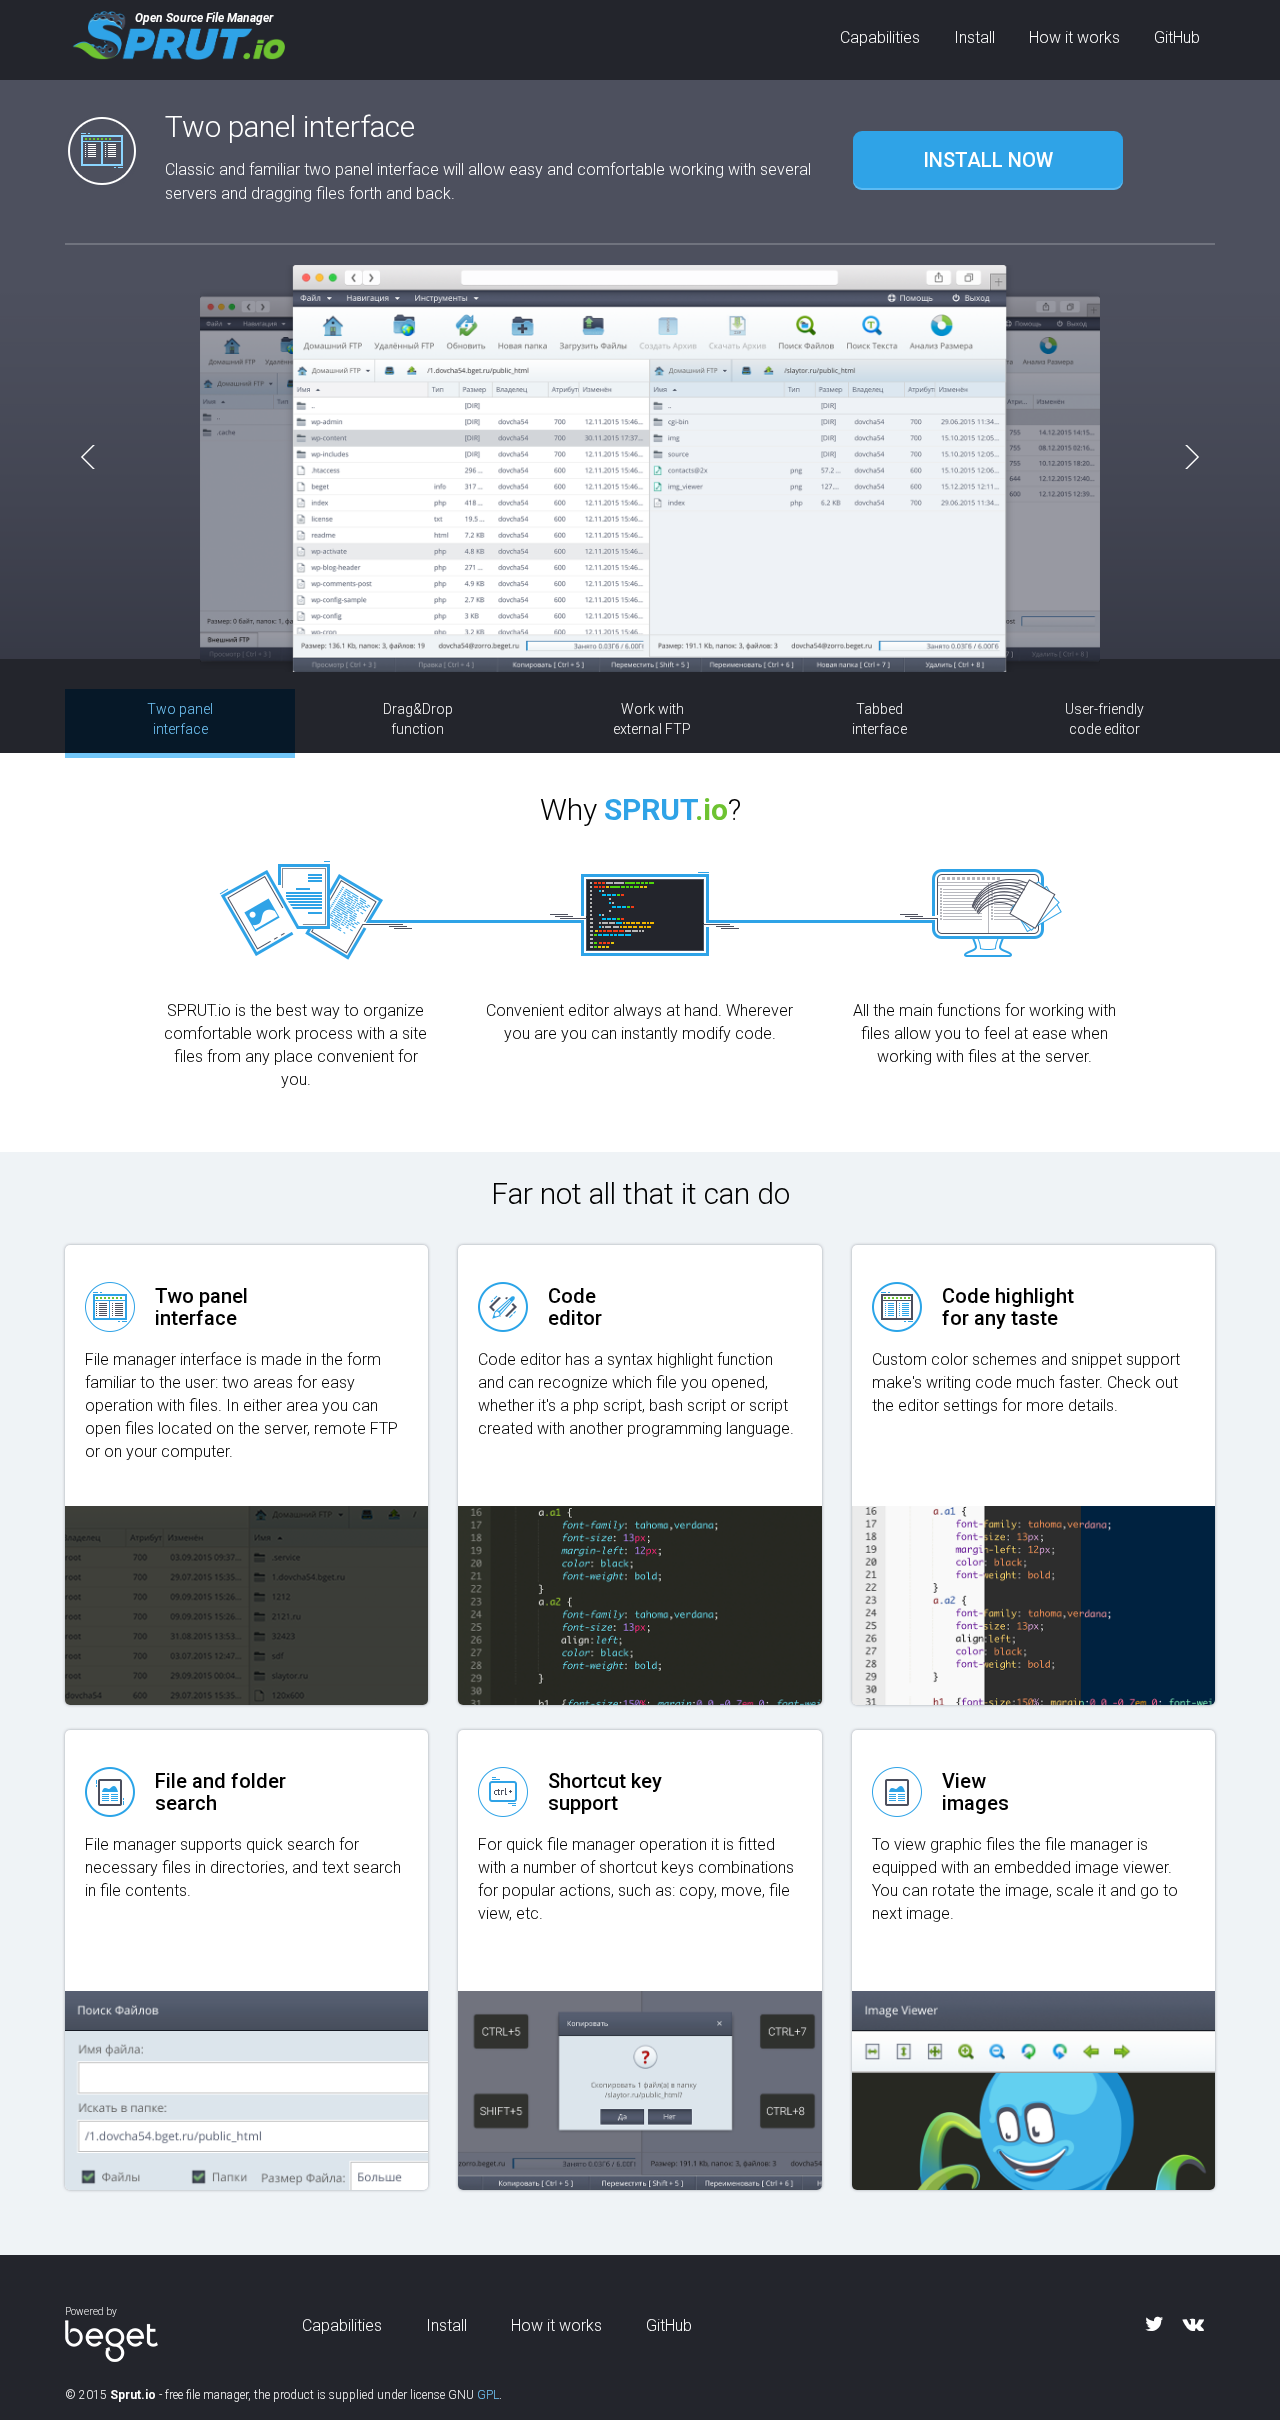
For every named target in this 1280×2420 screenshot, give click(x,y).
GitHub (1177, 37)
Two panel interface (180, 719)
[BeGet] (111, 2339)
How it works (1074, 37)
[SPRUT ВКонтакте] (1193, 2324)
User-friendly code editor (1104, 719)
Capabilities (880, 37)
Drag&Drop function (418, 719)
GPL (488, 2395)
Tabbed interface (879, 719)
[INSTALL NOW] (988, 134)
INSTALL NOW (988, 160)
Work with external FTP (652, 719)
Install (974, 37)
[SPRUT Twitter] (1154, 2324)
